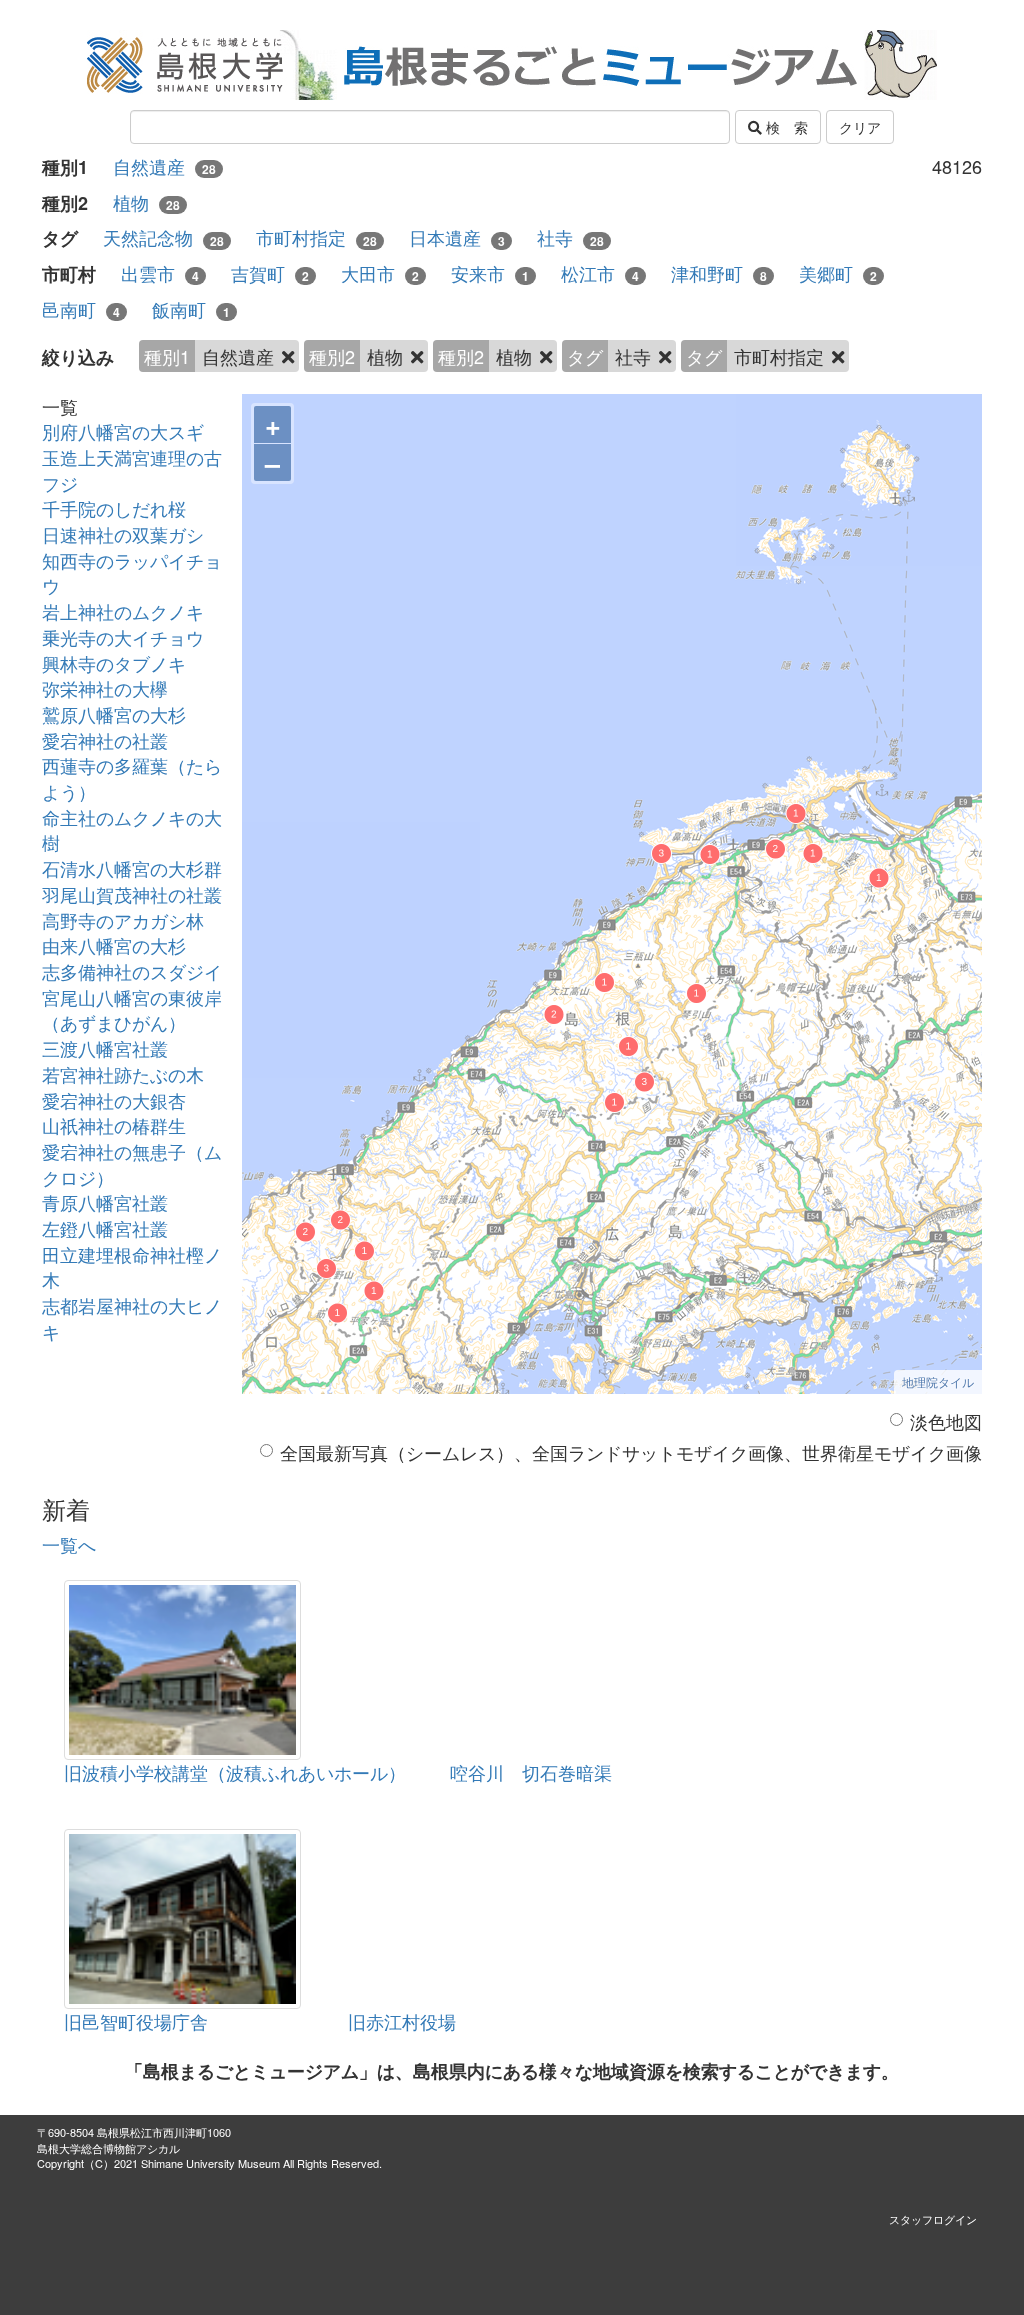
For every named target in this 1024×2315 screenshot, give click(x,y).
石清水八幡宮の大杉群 (132, 868)
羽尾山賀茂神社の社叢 (132, 894)
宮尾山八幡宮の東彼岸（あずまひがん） (132, 1010)
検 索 (785, 127)
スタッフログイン (933, 2219)
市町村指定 (316, 237)
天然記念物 (163, 237)
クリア (860, 127)
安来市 (490, 273)
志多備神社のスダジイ (132, 971)
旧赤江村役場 (402, 2021)
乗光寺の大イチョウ (123, 637)
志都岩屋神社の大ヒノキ (132, 1318)
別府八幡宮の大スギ (123, 431)
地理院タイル (938, 1381)
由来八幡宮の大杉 (114, 945)
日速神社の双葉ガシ (123, 534)
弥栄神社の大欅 (105, 688)
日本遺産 (457, 237)
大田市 (380, 273)
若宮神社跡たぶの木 (123, 1074)
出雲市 (160, 273)
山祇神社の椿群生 (114, 1125)
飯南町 (191, 309)
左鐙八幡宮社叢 (105, 1228)
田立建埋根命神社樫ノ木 (132, 1267)
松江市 (600, 273)
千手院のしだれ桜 (114, 508)
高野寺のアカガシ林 (123, 920)
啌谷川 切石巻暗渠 (531, 1772)
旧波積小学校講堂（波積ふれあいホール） (235, 1772)
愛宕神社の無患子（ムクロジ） (132, 1164)
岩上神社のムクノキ (123, 611)
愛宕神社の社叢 (105, 740)
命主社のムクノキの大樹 (132, 830)
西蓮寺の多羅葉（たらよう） (132, 778)
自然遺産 (164, 166)
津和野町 (719, 273)
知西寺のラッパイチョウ (132, 573)
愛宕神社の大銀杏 (114, 1100)
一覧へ (69, 1544)
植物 (146, 202)
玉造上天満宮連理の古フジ (132, 470)
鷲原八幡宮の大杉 (114, 714)
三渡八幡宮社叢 (105, 1048)
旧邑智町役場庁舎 (136, 2021)
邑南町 (81, 309)
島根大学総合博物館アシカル (108, 2148)
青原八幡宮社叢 (105, 1202)
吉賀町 (270, 273)
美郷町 (838, 273)
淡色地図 (946, 1421)
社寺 (570, 237)
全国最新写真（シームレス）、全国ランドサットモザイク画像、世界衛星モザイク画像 (631, 1452)
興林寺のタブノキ (114, 663)
